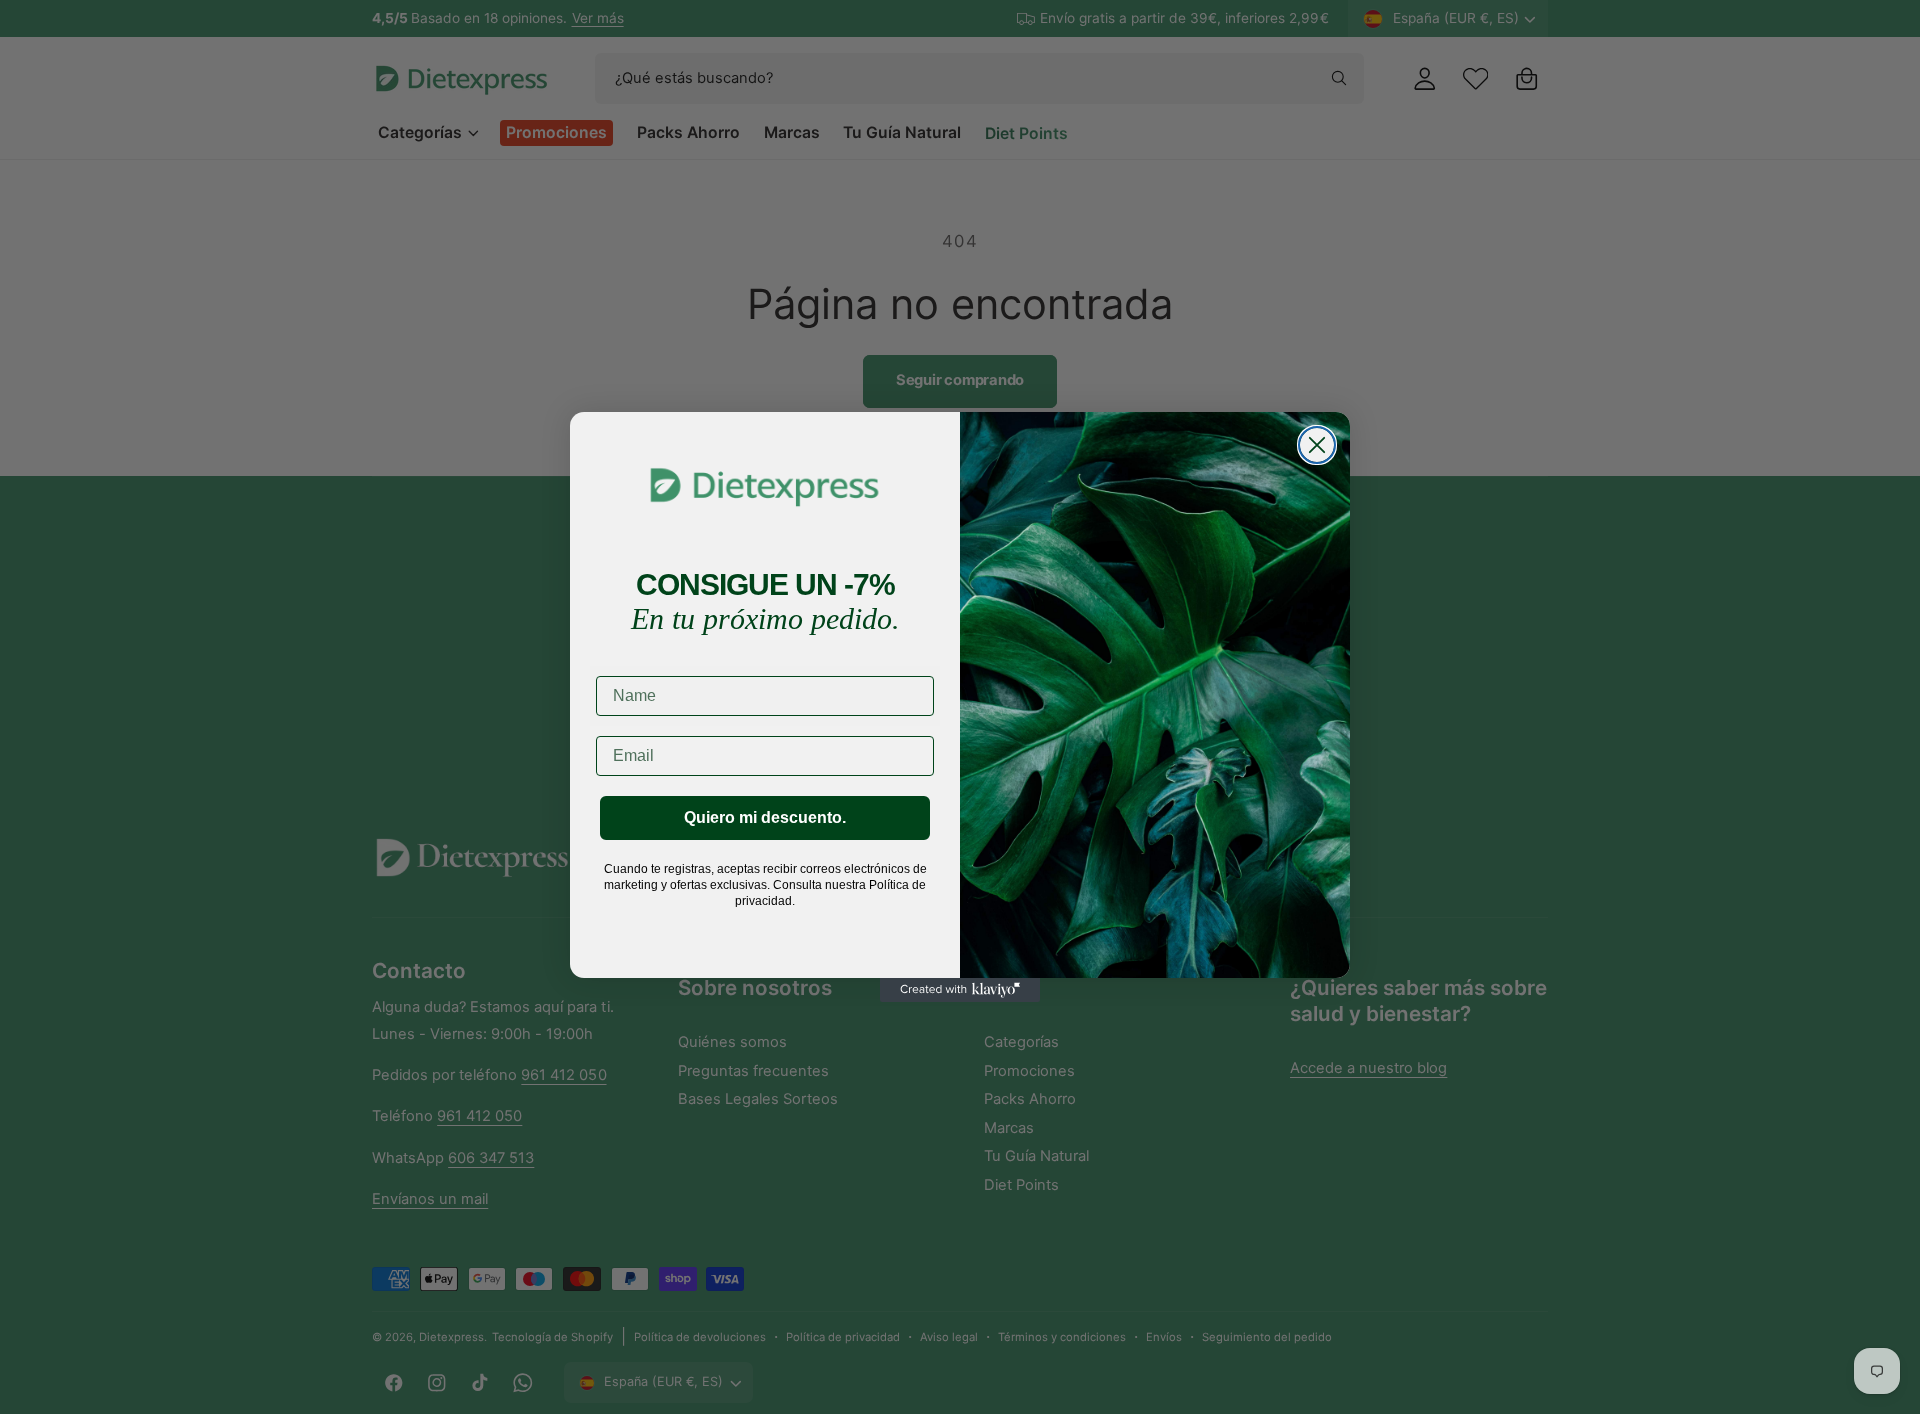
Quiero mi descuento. (765, 817)
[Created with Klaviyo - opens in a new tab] (960, 990)
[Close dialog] (1317, 445)
